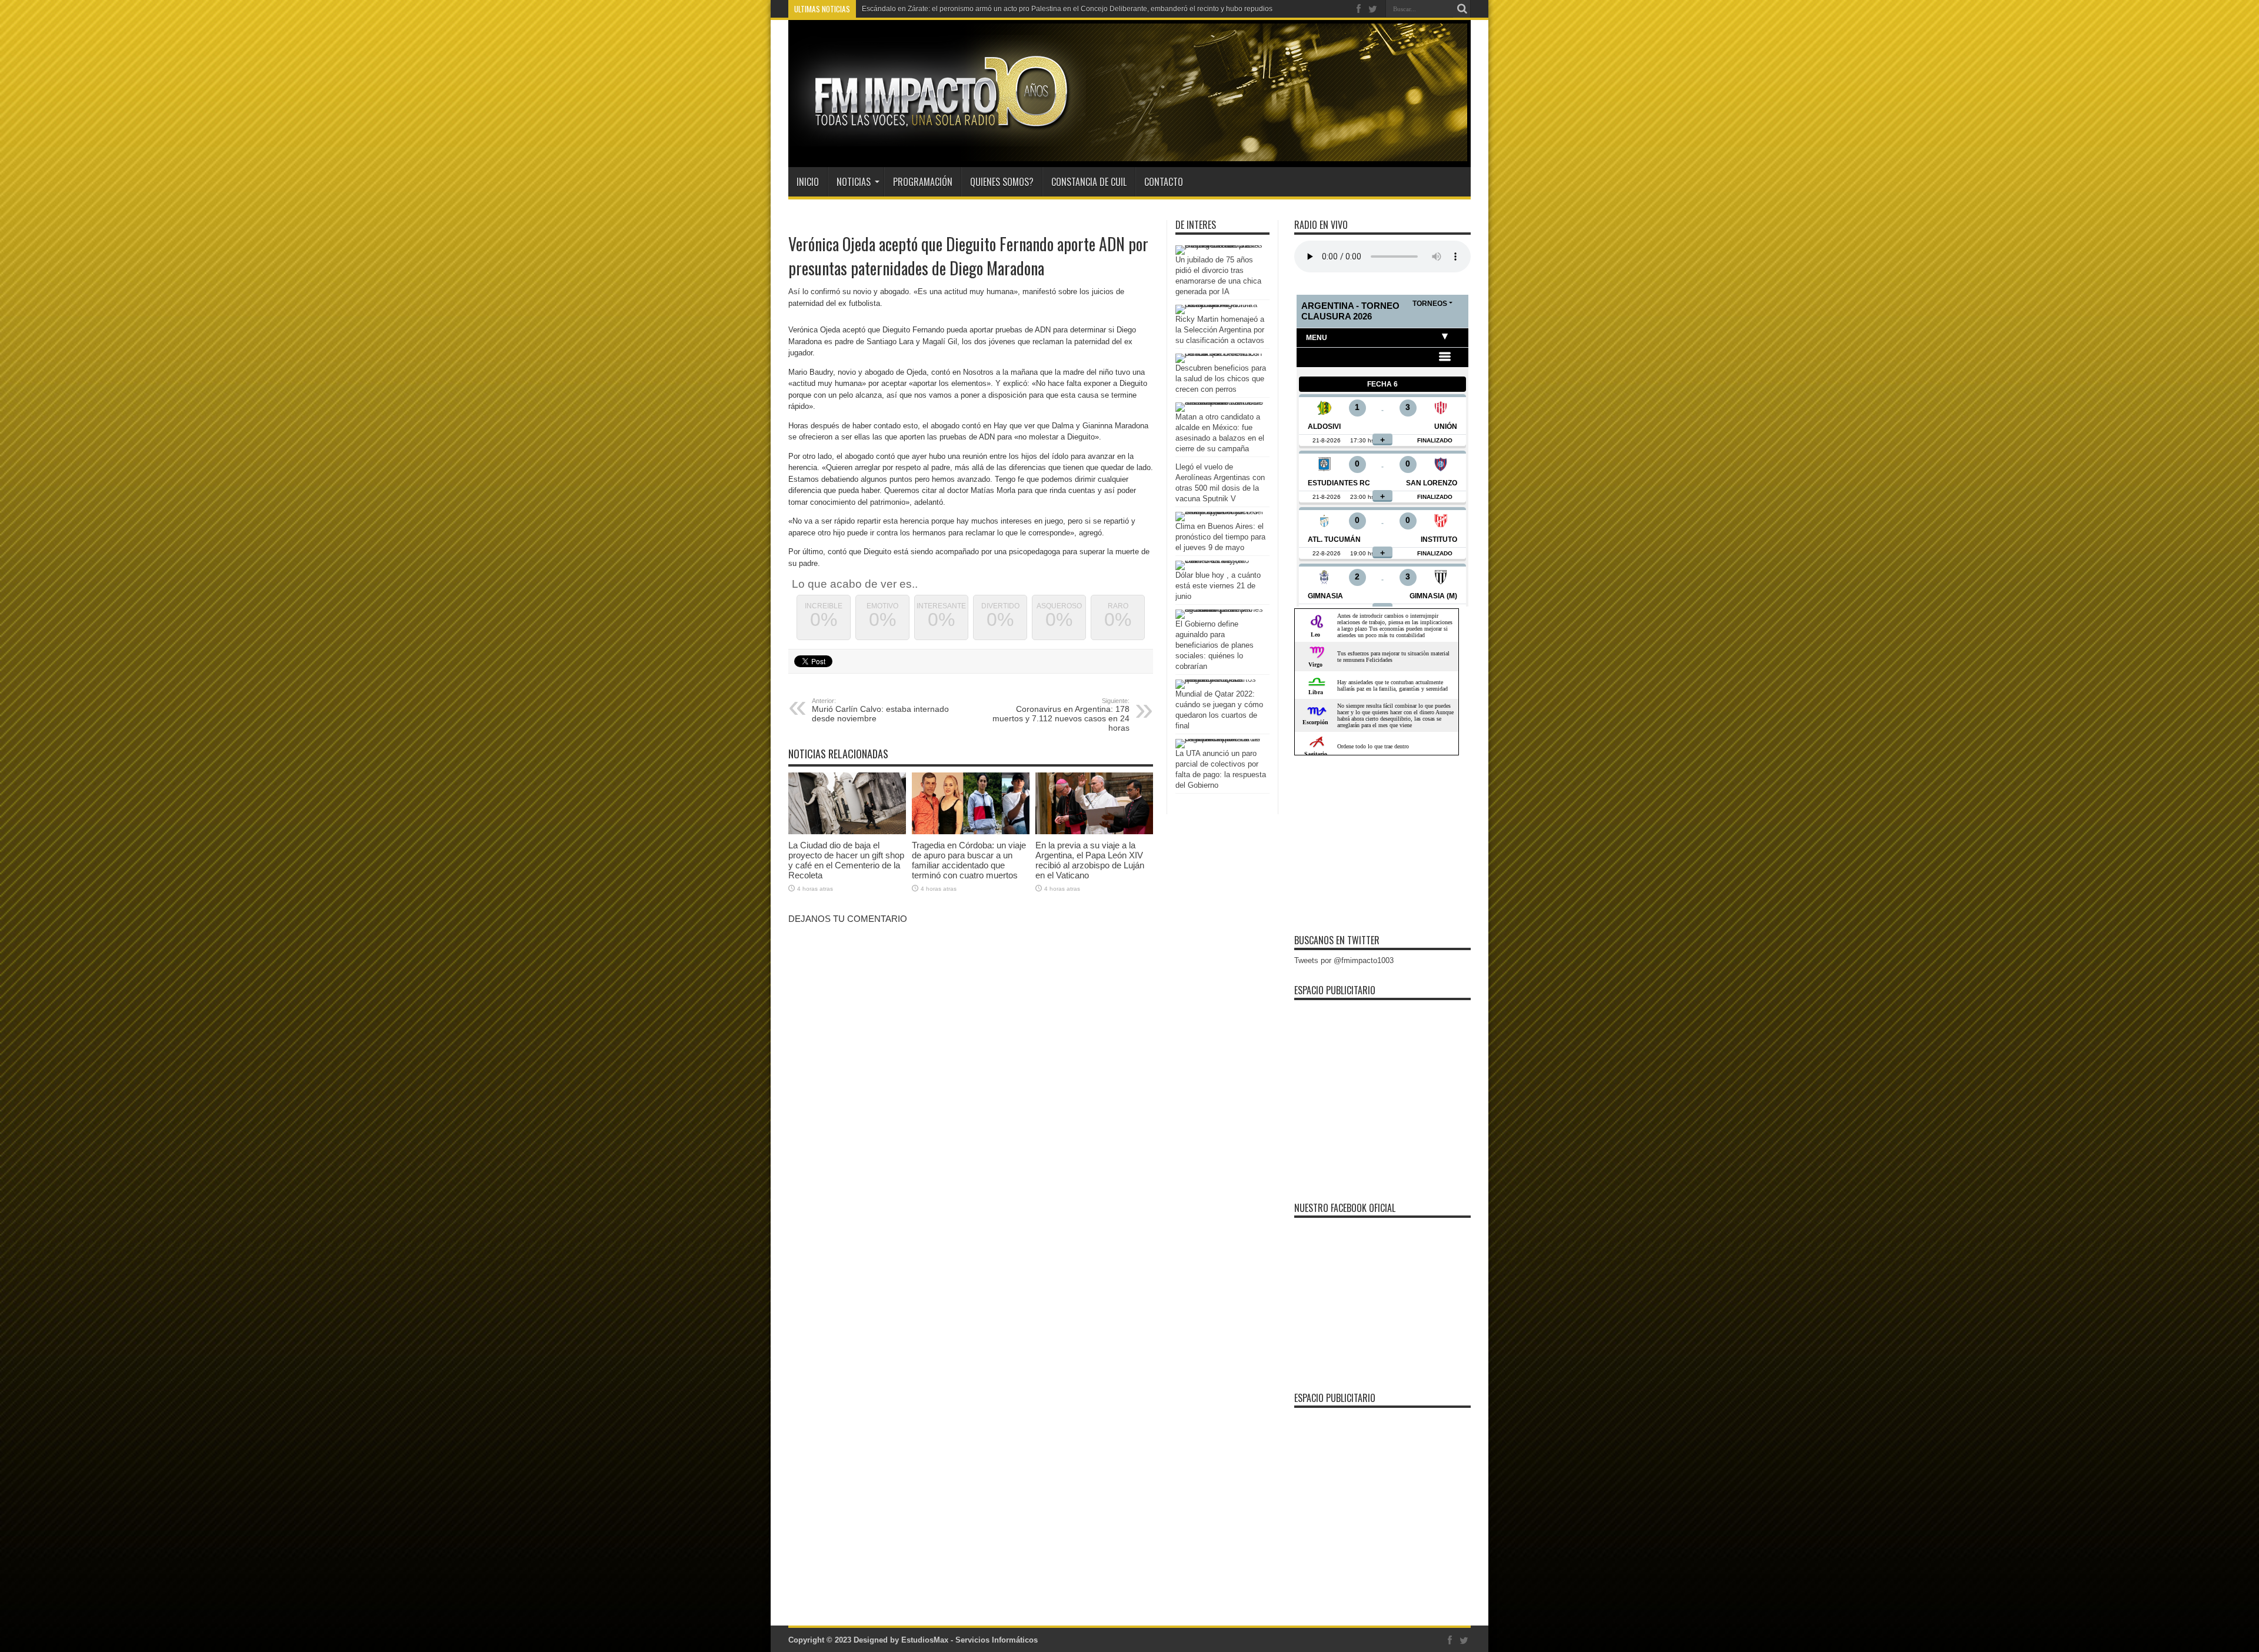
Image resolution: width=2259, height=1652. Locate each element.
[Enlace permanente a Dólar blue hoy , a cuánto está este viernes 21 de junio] (1220, 560)
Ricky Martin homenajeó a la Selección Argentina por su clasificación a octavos (1220, 330)
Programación (923, 182)
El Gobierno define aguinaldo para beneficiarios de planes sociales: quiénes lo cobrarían (1215, 645)
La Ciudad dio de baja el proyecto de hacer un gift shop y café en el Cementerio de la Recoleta (846, 860)
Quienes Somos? (1002, 182)
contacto (1164, 182)
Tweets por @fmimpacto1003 (1344, 960)
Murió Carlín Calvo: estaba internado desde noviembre (880, 710)
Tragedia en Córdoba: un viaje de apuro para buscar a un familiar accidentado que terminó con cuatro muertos (969, 860)
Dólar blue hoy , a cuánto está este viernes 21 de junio (1218, 586)
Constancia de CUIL (1089, 182)
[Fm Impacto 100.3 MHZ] (937, 138)
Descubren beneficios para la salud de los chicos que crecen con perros (1221, 379)
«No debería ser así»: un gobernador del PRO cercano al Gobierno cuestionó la (989, 9)
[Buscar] (1462, 9)
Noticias (854, 182)
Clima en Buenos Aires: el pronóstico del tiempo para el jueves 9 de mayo (1220, 537)
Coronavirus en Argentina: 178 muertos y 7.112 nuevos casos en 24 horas (1061, 715)
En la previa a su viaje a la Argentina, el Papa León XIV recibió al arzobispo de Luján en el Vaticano (1090, 860)
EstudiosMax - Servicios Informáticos (969, 1640)
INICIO (808, 182)
